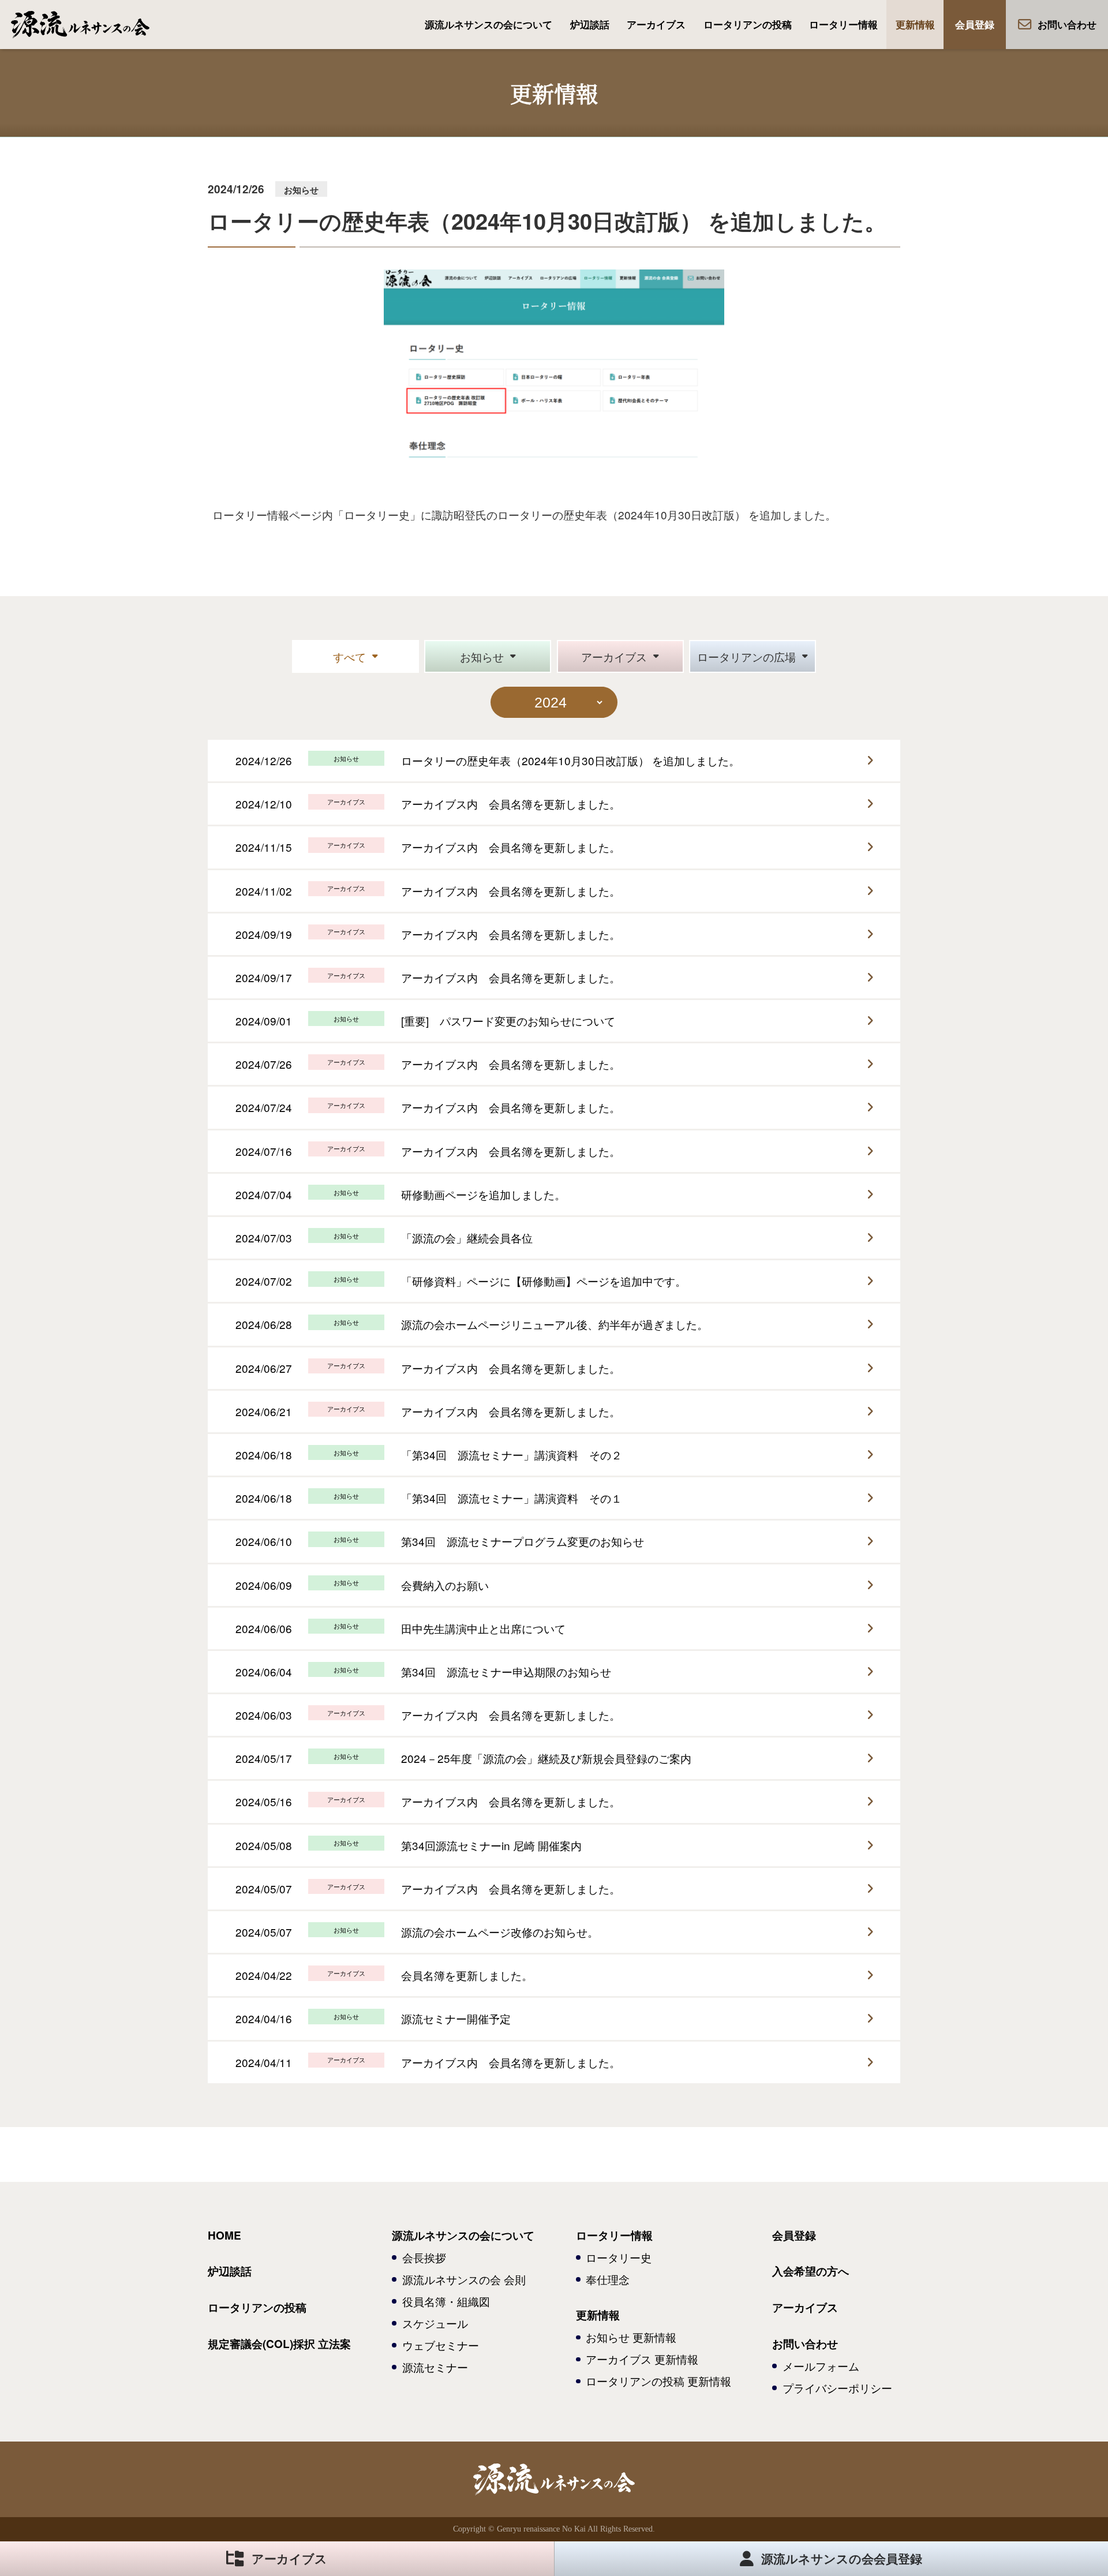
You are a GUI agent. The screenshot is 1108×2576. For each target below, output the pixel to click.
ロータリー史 (619, 2257)
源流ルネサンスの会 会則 (464, 2279)
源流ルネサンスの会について (489, 24)
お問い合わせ (1067, 24)
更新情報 (915, 24)
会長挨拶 (424, 2257)
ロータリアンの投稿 (748, 24)
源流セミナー (435, 2367)
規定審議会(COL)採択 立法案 (279, 2344)
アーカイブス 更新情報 (642, 2359)
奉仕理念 (608, 2279)
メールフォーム (821, 2366)
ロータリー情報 (843, 24)
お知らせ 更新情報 (631, 2337)
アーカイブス (656, 24)
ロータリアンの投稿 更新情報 (658, 2381)
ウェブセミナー (441, 2345)
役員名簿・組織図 (446, 2301)
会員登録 (975, 24)
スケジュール (435, 2323)
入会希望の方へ (811, 2271)
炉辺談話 (590, 24)
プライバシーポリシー (837, 2388)
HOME (224, 2235)
